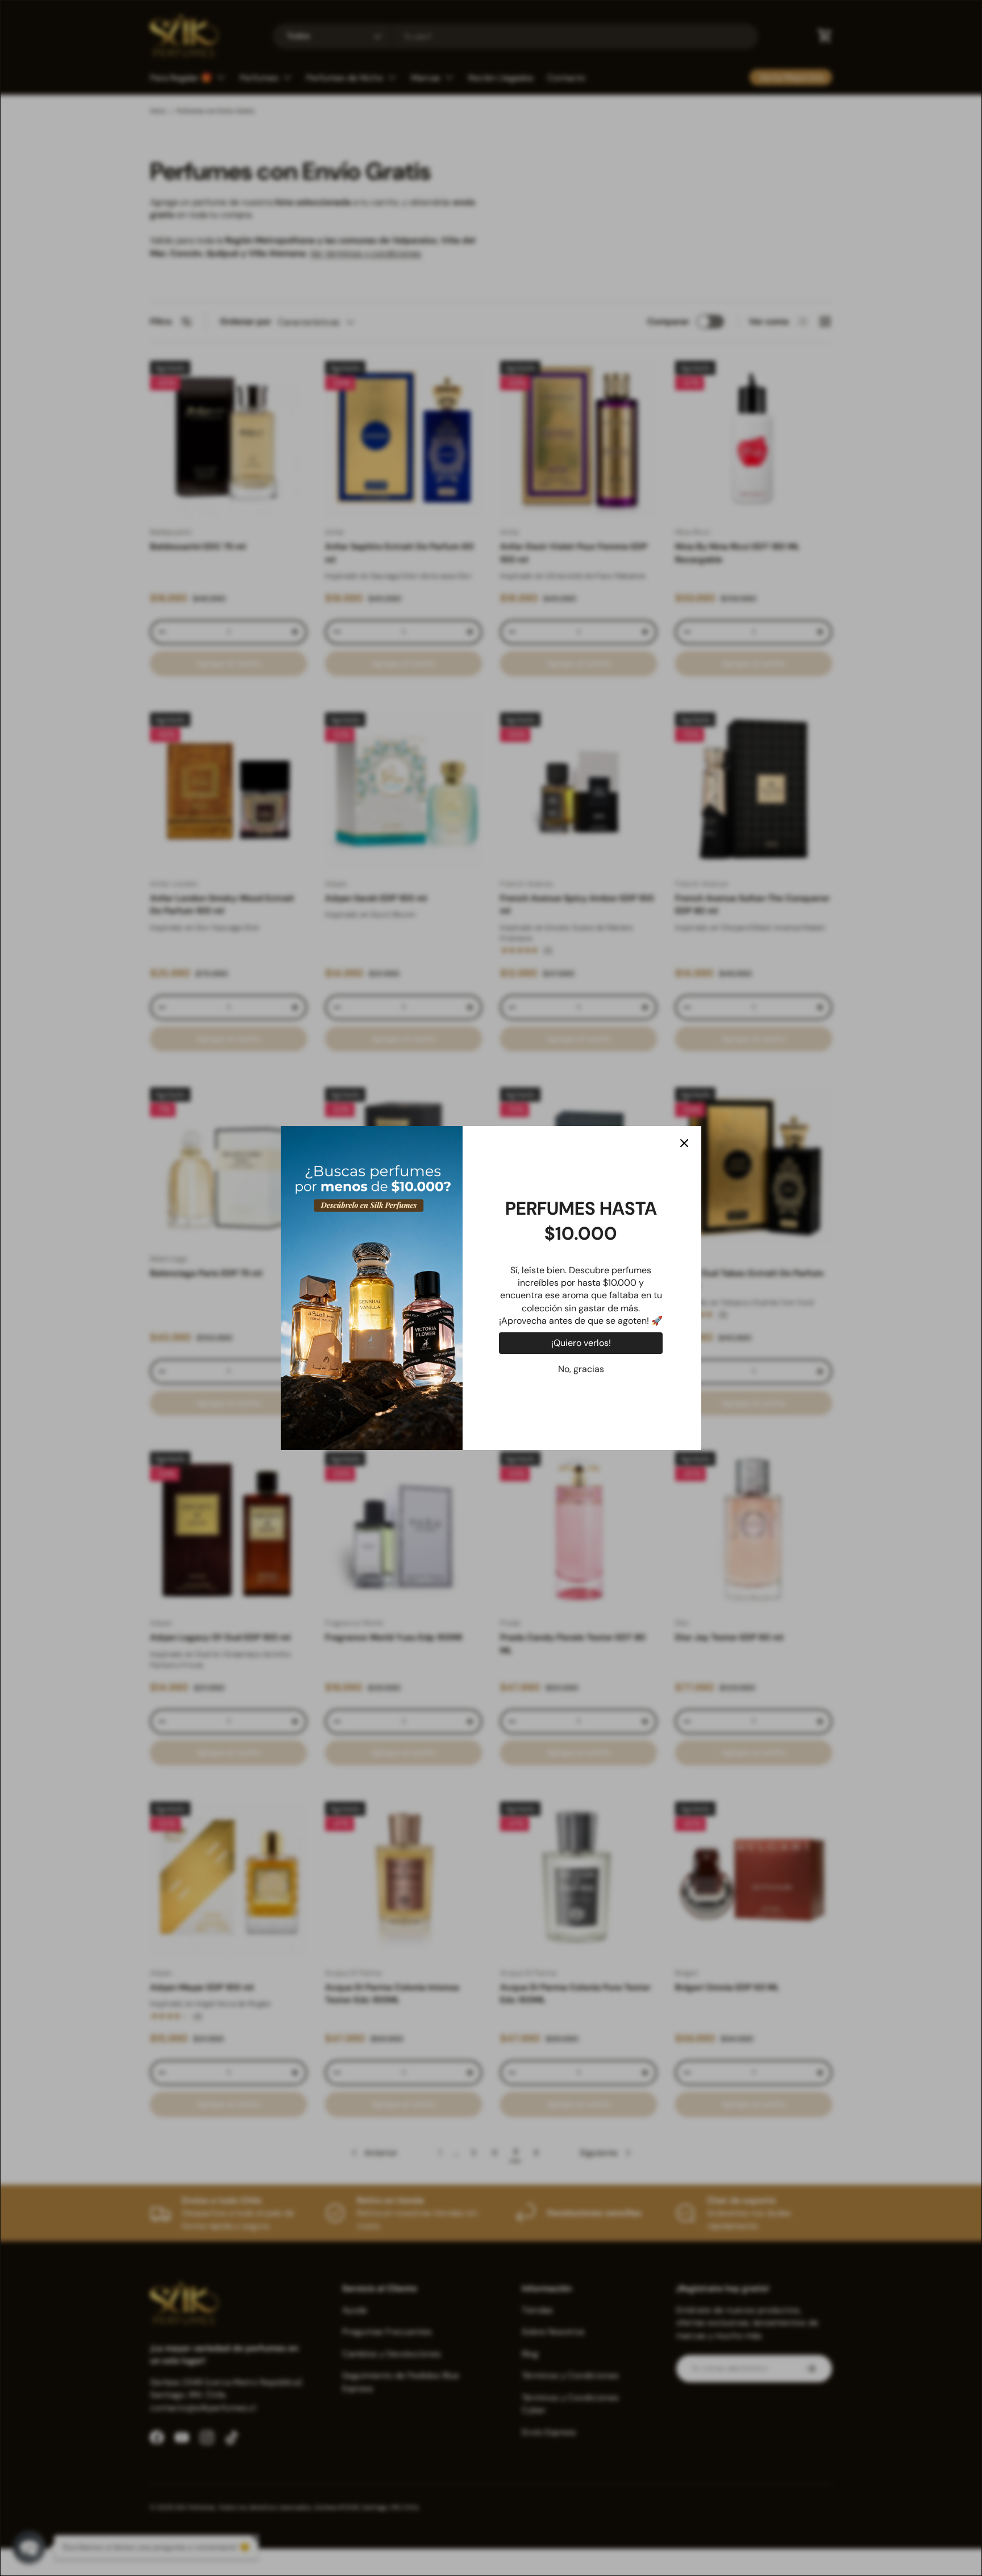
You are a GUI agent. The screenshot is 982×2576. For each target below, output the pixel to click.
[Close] (684, 1143)
